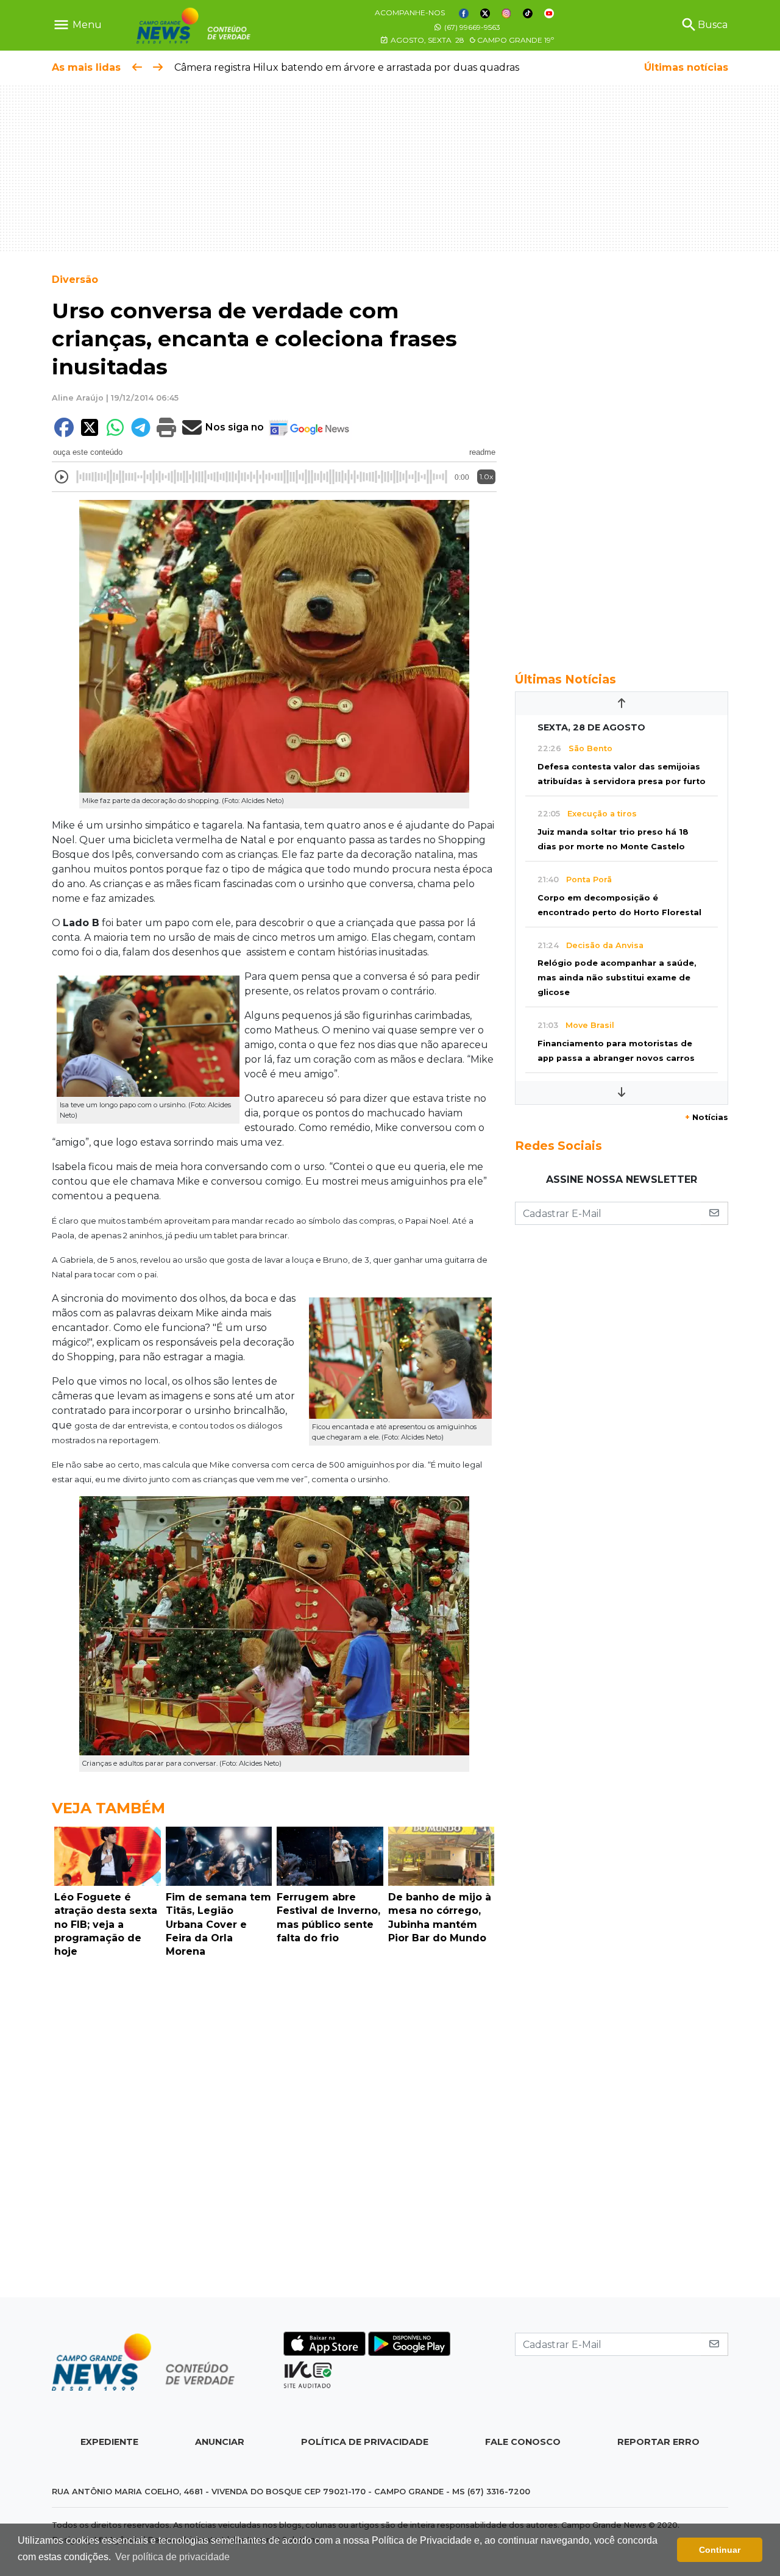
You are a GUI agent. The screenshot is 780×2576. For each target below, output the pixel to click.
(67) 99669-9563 (471, 27)
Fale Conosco (523, 2442)
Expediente (109, 2442)
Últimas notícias (686, 67)
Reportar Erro (658, 2442)
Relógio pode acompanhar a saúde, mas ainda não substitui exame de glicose (617, 978)
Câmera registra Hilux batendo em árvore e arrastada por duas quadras (347, 67)
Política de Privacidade (365, 2442)
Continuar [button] (720, 2550)
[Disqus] (274, 2131)
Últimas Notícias (565, 679)
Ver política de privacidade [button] (172, 2557)
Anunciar (220, 2442)
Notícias (707, 1117)
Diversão (75, 280)
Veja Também (108, 1808)
